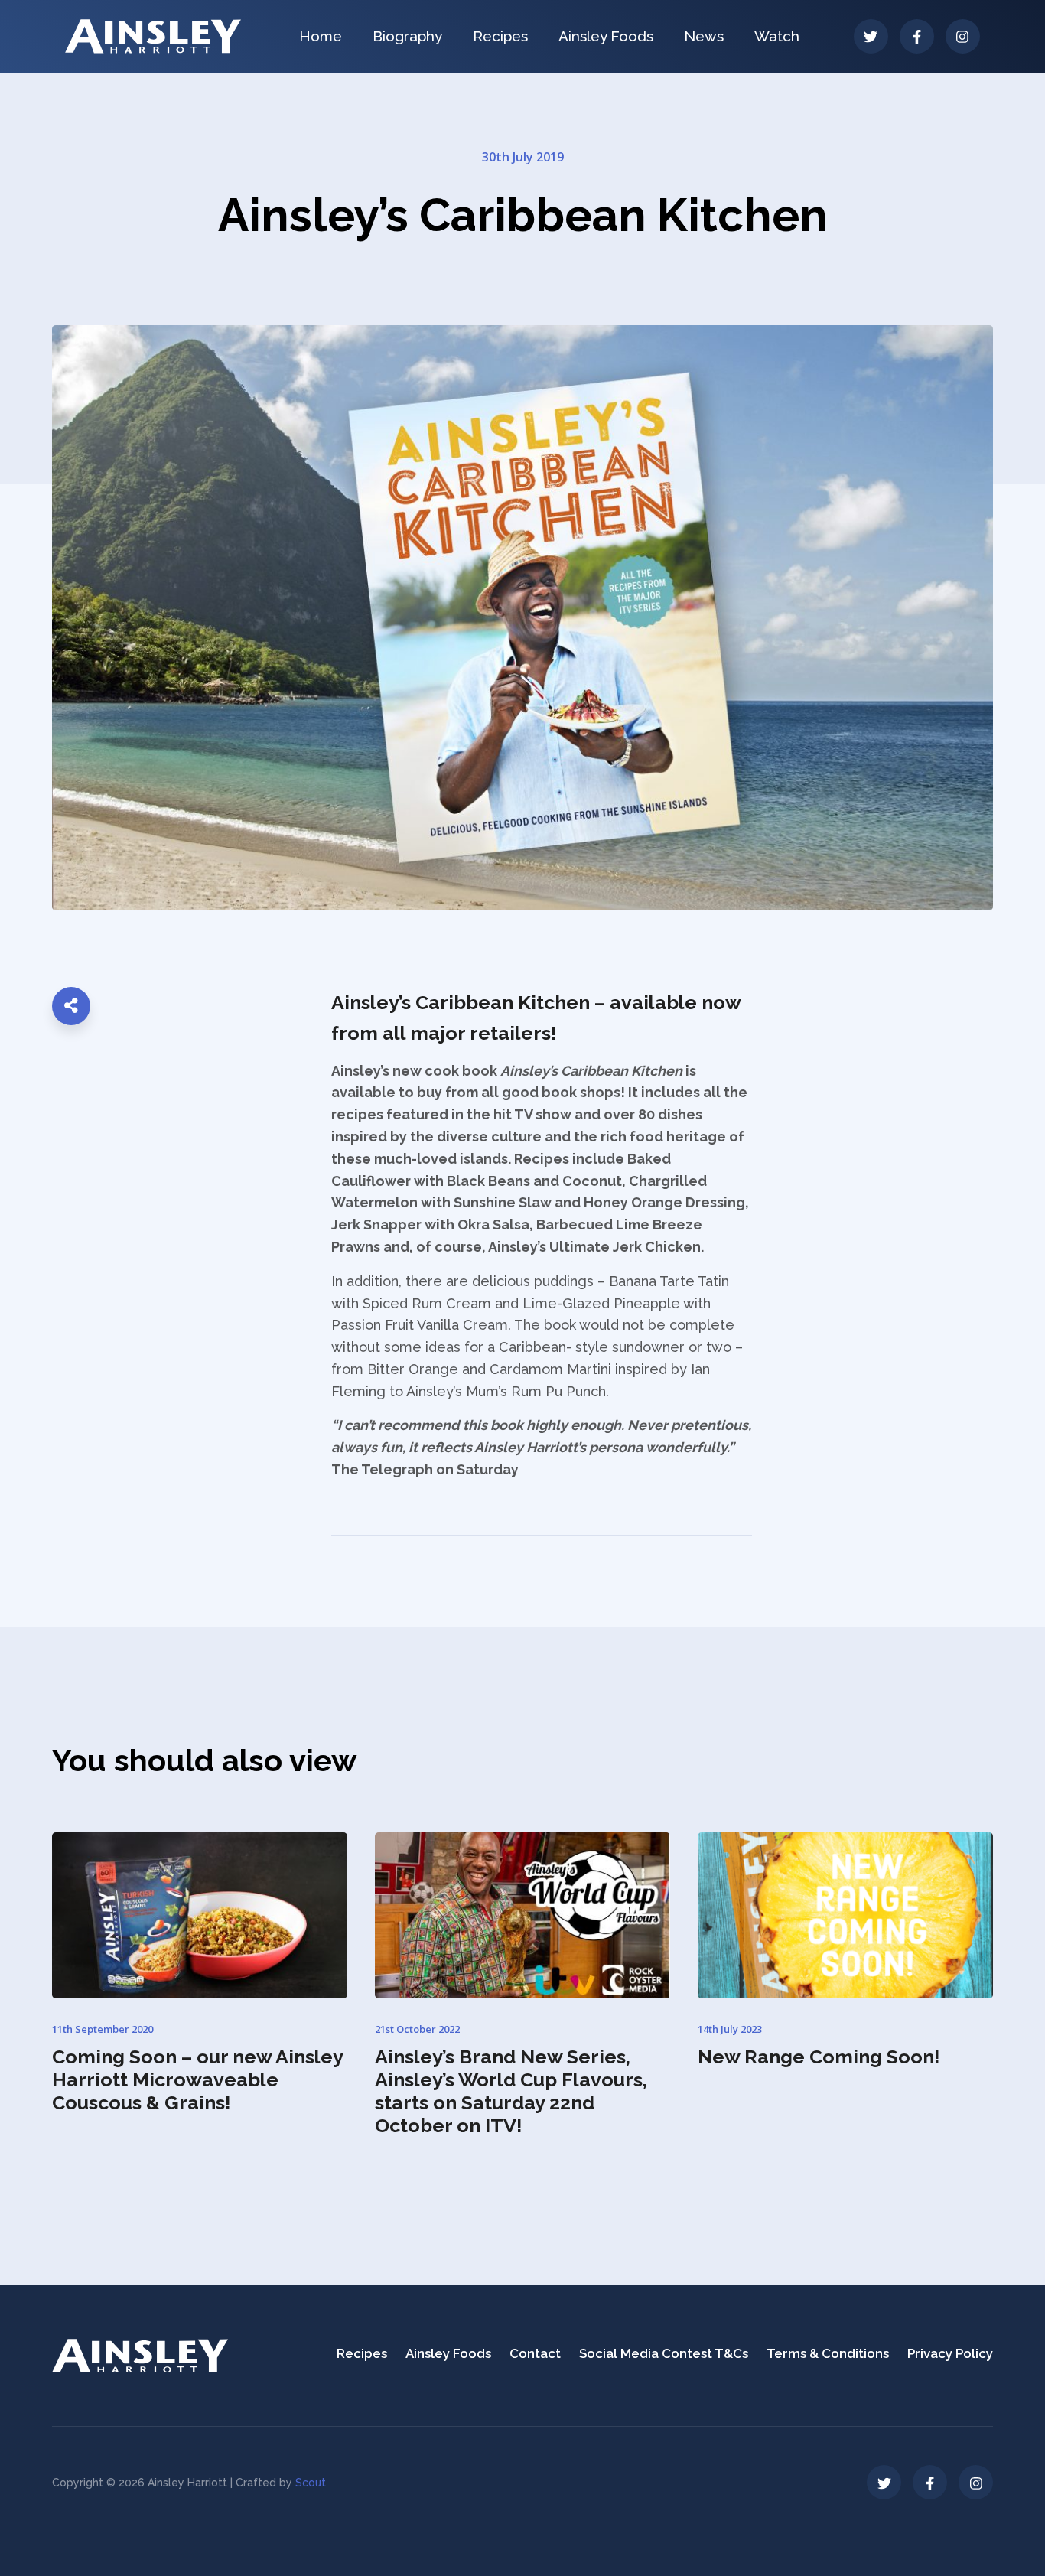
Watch (777, 36)
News (704, 36)
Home (321, 36)
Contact (535, 2353)
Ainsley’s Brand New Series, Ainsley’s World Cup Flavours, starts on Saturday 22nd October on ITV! (511, 2091)
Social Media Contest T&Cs (664, 2353)
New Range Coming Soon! (819, 2057)
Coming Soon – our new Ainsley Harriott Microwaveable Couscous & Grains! (197, 2079)
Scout (311, 2483)
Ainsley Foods (606, 36)
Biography (407, 36)
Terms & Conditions (828, 2353)
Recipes (500, 36)
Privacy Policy (950, 2353)
